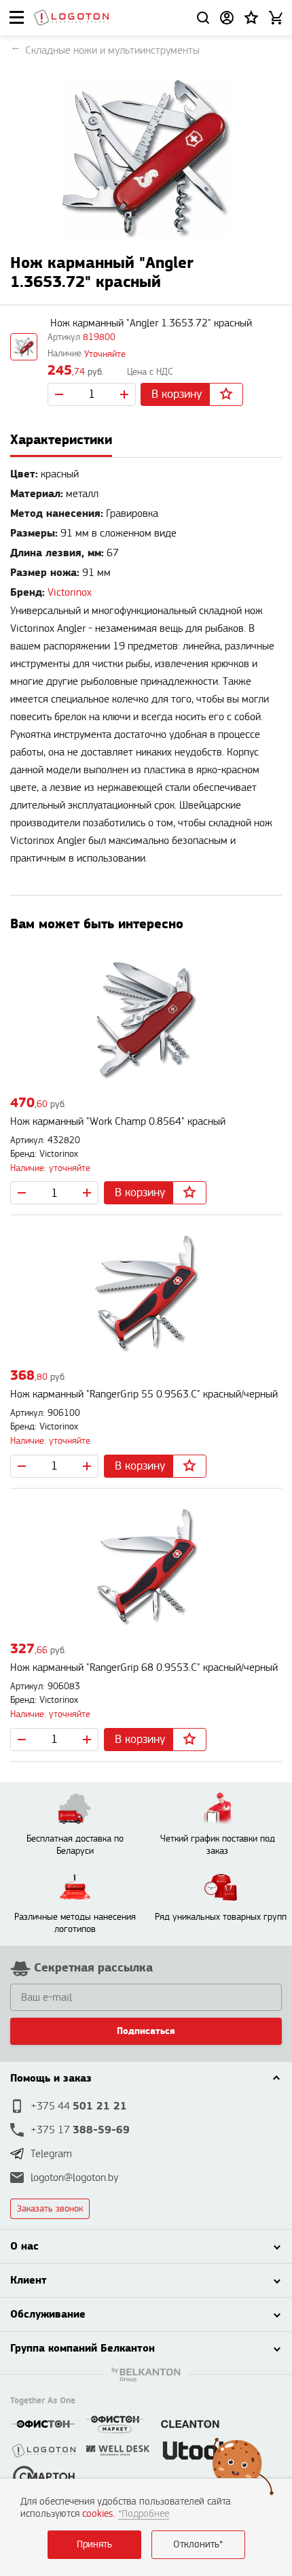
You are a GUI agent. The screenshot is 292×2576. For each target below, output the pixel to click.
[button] (251, 18)
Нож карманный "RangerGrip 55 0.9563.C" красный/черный (144, 1394)
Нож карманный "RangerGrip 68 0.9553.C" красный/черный (144, 1668)
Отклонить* (198, 2544)
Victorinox (70, 593)
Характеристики (61, 440)
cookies (98, 2514)
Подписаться (146, 2031)
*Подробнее (144, 2514)
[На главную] (71, 18)
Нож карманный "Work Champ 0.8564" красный (118, 1122)
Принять (94, 2544)
